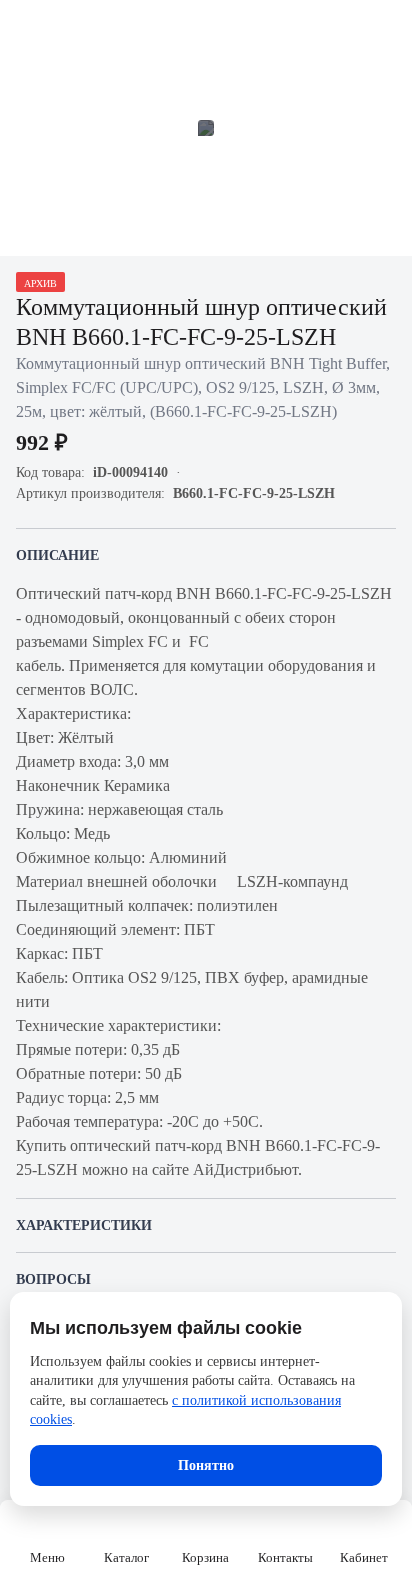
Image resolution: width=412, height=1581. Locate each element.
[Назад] (28, 28)
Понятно (206, 1465)
